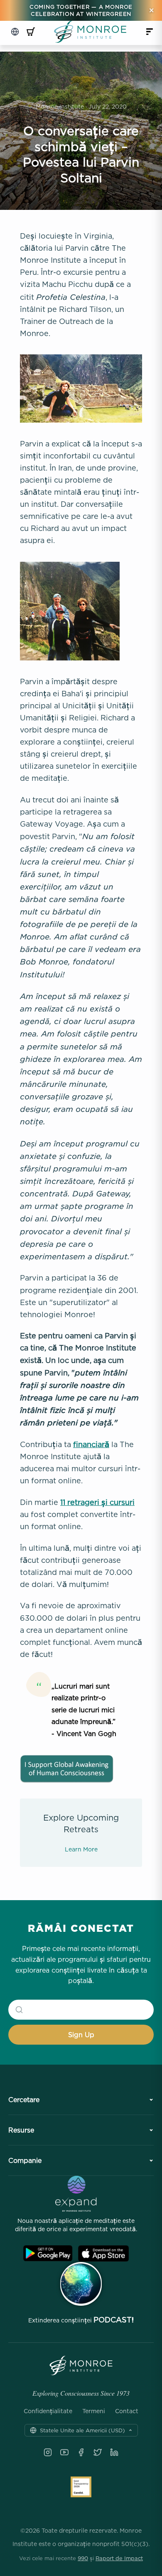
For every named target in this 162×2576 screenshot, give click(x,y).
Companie (25, 2160)
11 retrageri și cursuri (97, 1502)
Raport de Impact (119, 2558)
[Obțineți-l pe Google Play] (48, 2253)
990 (83, 2558)
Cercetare (24, 2100)
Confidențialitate (48, 2411)
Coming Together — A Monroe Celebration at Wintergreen (81, 10)
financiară (91, 1444)
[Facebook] (81, 2452)
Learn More (81, 1849)
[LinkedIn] (114, 2452)
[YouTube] (64, 2452)
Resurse (21, 2130)
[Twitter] (98, 2452)
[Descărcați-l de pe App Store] (103, 2253)
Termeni (94, 2411)
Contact (127, 2411)
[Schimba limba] (15, 32)
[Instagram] (48, 2452)
